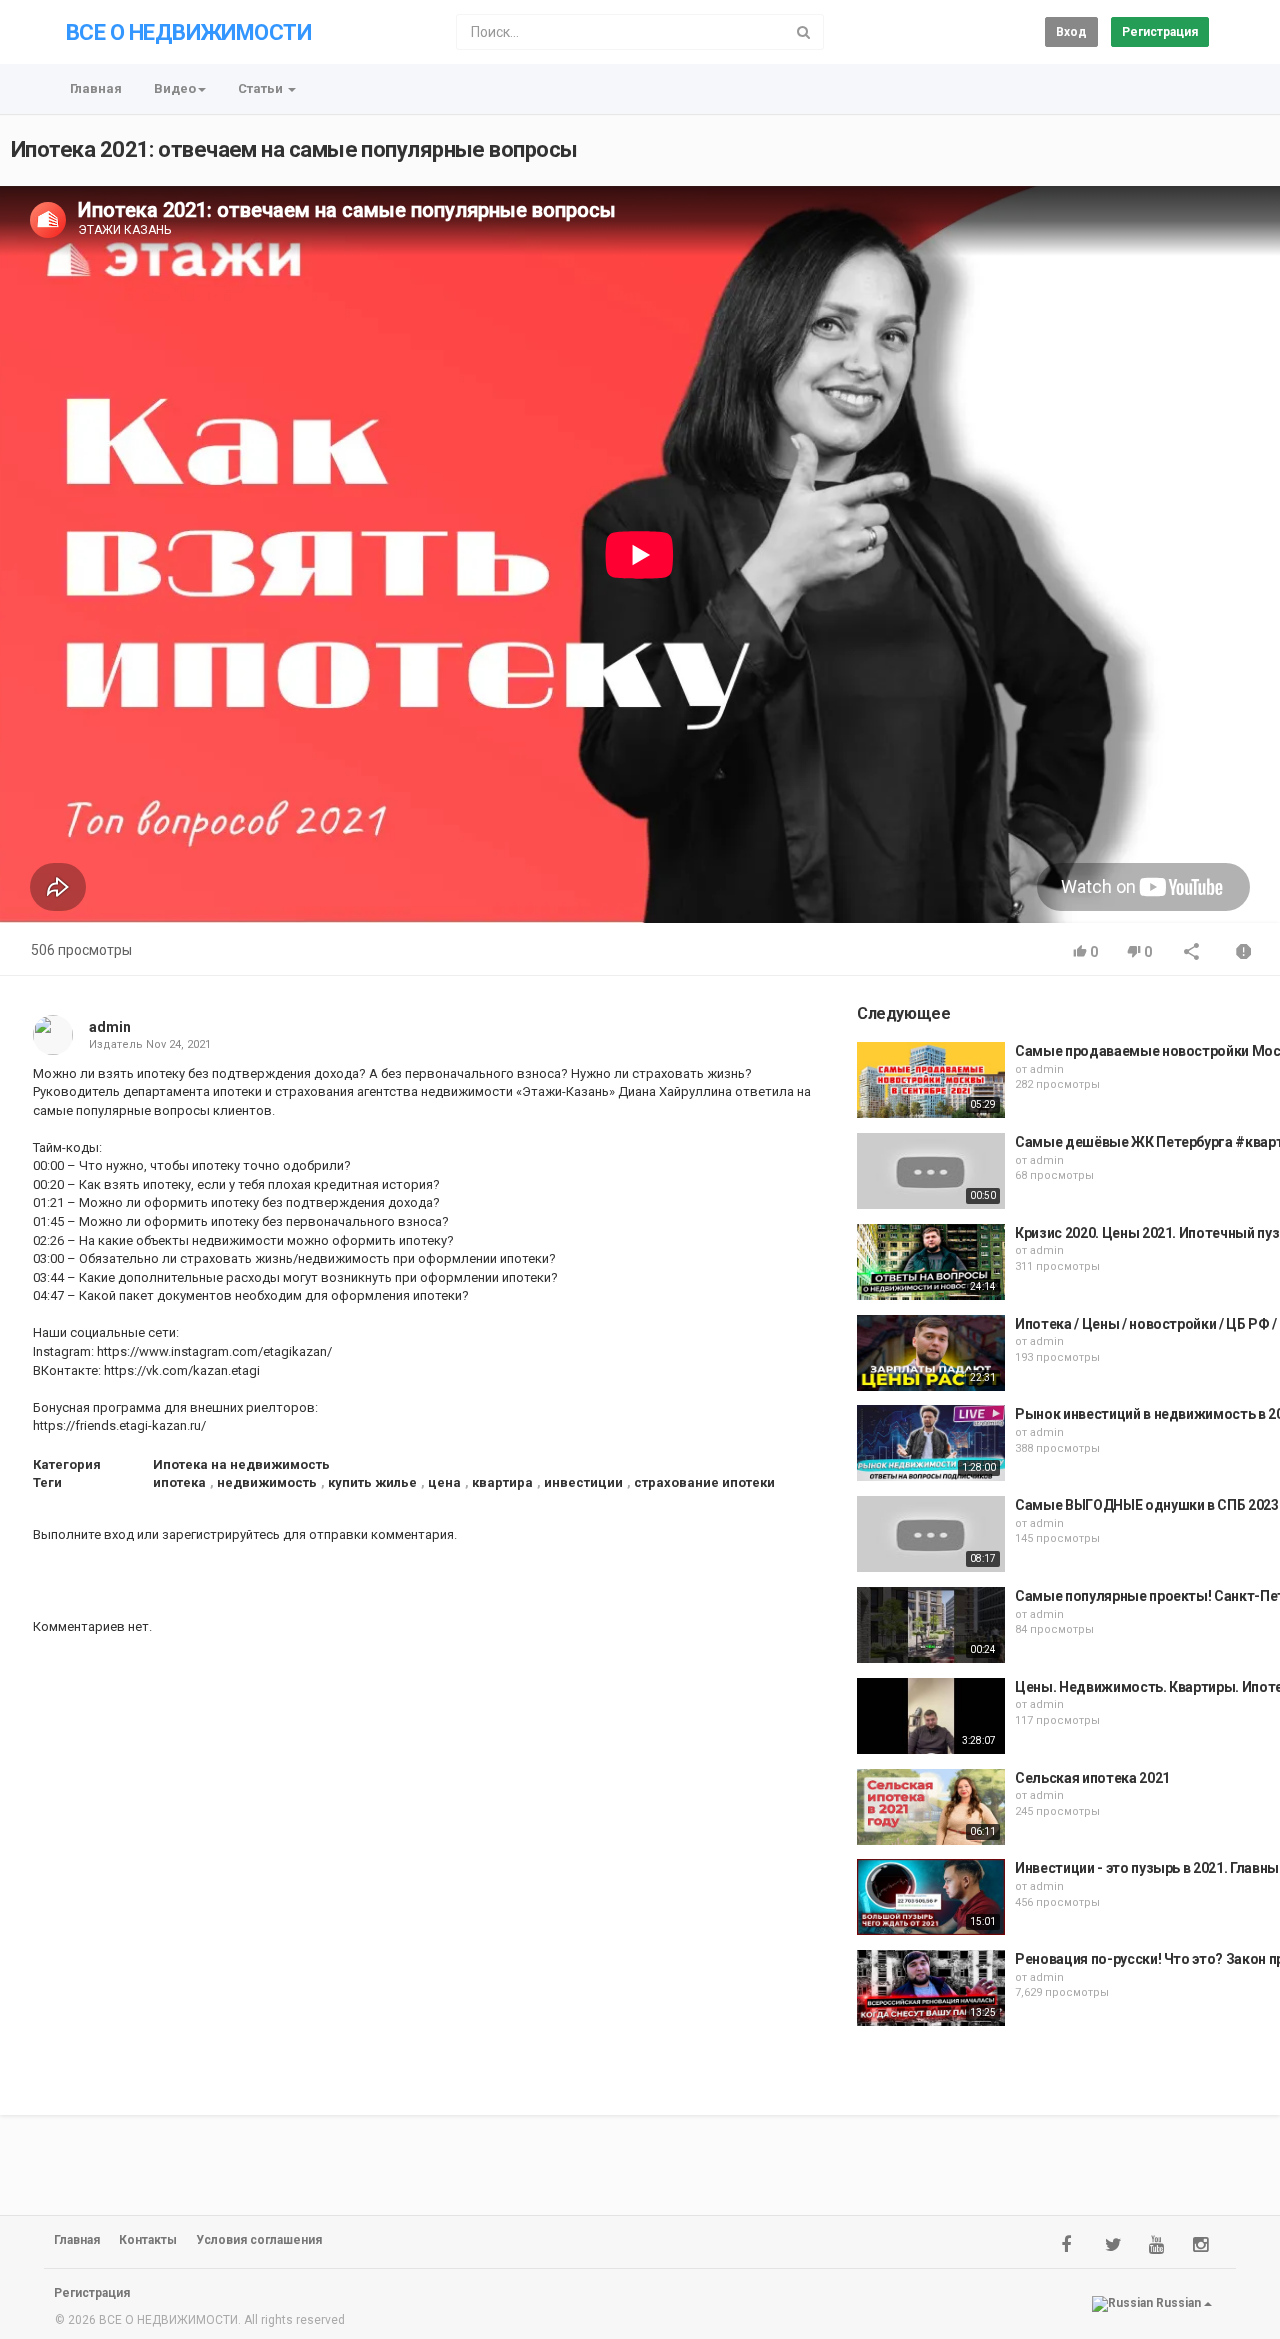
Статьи (262, 88)
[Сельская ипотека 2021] (931, 1807)
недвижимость (267, 1482)
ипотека (179, 1482)
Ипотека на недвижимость (241, 1464)
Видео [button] (175, 88)
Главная (96, 88)
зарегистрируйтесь (221, 1534)
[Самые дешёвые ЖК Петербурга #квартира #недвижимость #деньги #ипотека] (931, 1171)
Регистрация (1160, 32)
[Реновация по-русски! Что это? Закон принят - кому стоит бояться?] (931, 1988)
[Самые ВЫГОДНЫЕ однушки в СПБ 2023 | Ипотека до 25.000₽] (931, 1534)
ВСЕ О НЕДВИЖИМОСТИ (188, 32)
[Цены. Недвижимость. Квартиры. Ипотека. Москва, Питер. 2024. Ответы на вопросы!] (931, 1716)
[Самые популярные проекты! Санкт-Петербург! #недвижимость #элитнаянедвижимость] (931, 1625)
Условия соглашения (259, 2240)
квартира (502, 1482)
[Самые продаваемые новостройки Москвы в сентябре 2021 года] (931, 1080)
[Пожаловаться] (1244, 953)
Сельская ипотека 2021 (1092, 1778)
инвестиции (583, 1482)
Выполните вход (83, 1534)
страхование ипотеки (704, 1482)
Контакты (148, 2240)
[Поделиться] (1192, 953)
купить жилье (372, 1482)
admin (110, 1027)
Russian (1178, 2303)
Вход (1071, 32)
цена (444, 1482)
